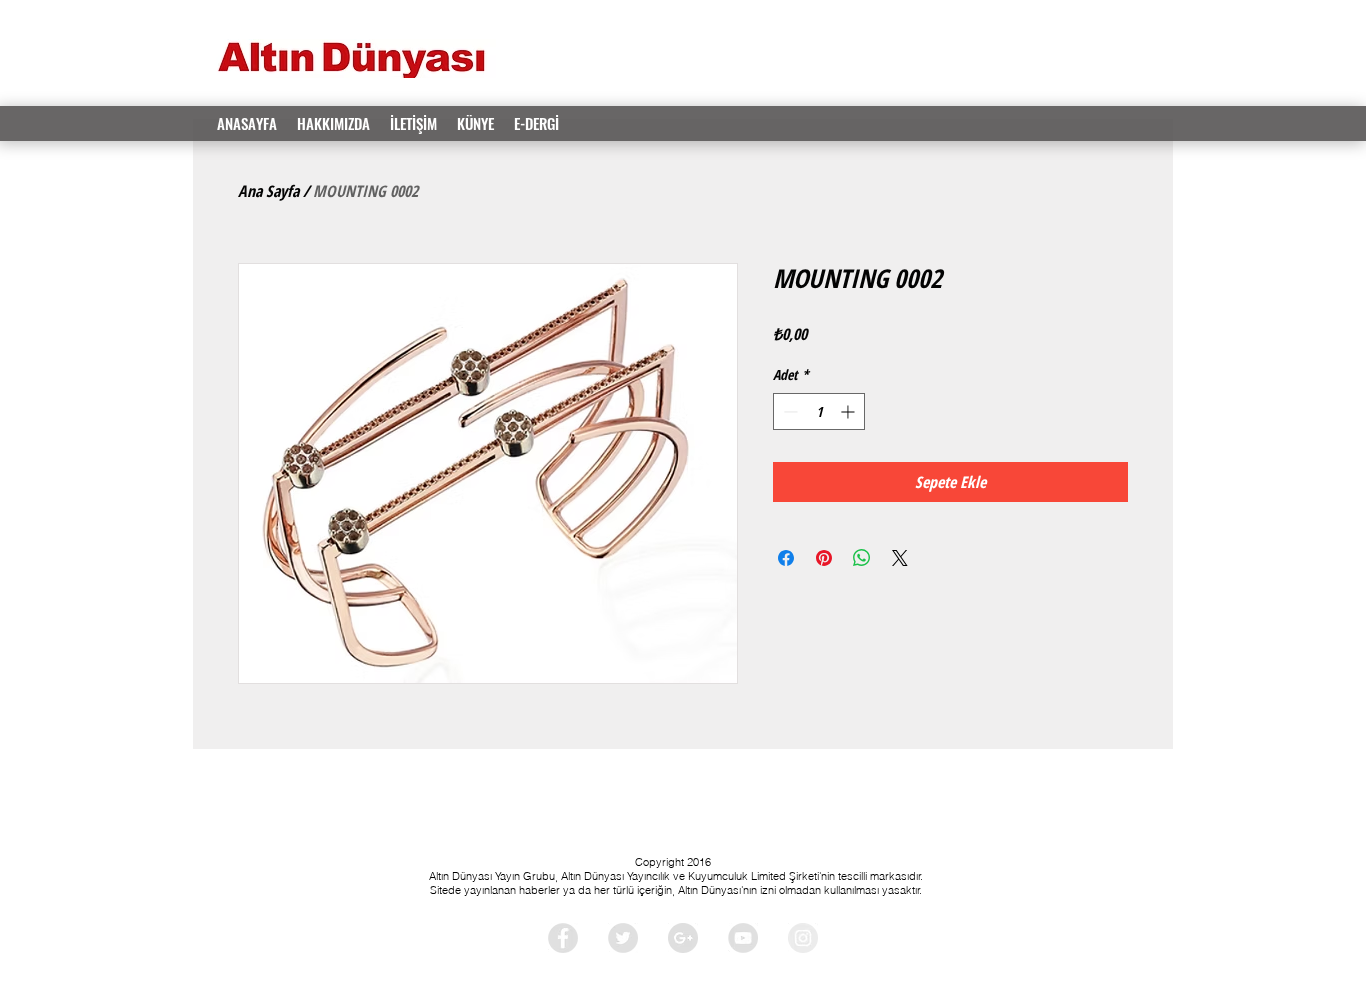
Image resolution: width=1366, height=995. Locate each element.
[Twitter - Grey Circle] (623, 938)
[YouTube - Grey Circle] (743, 938)
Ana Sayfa (268, 191)
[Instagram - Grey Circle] (803, 938)
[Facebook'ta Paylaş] (786, 558)
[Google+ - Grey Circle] (683, 938)
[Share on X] (900, 558)
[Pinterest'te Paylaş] (824, 558)
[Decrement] (788, 411)
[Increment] (849, 411)
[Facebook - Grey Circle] (563, 938)
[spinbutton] (819, 411)
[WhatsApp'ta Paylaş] (862, 558)
